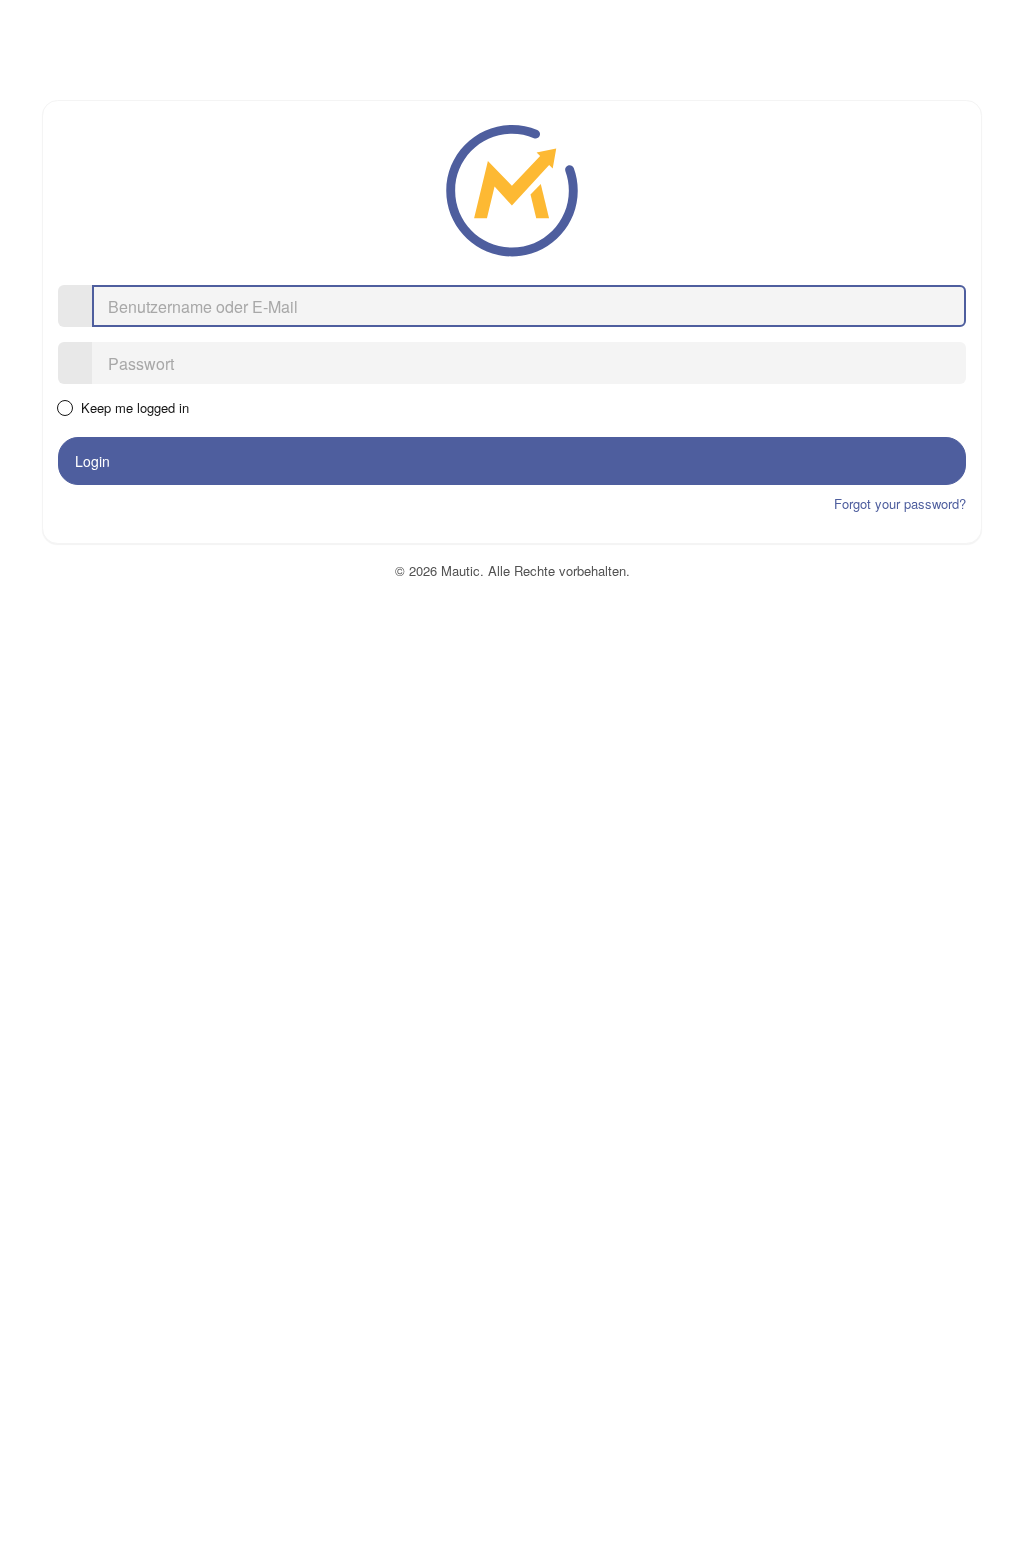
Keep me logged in (133, 408)
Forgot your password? (900, 503)
